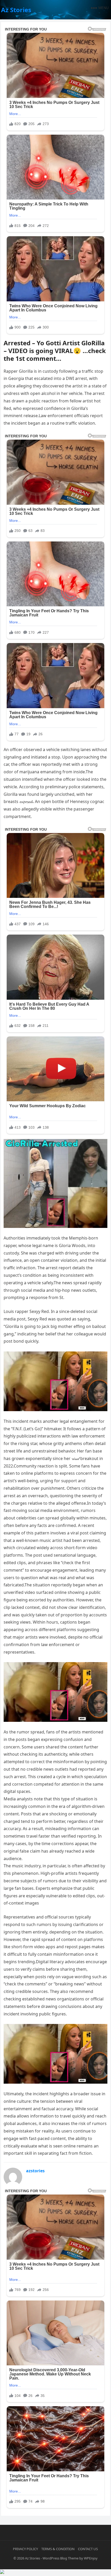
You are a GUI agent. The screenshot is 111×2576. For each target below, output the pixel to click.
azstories (35, 2171)
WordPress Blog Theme (61, 2558)
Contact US (88, 2549)
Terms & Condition (58, 2549)
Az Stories (16, 10)
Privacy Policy (25, 2549)
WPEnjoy (91, 2558)
